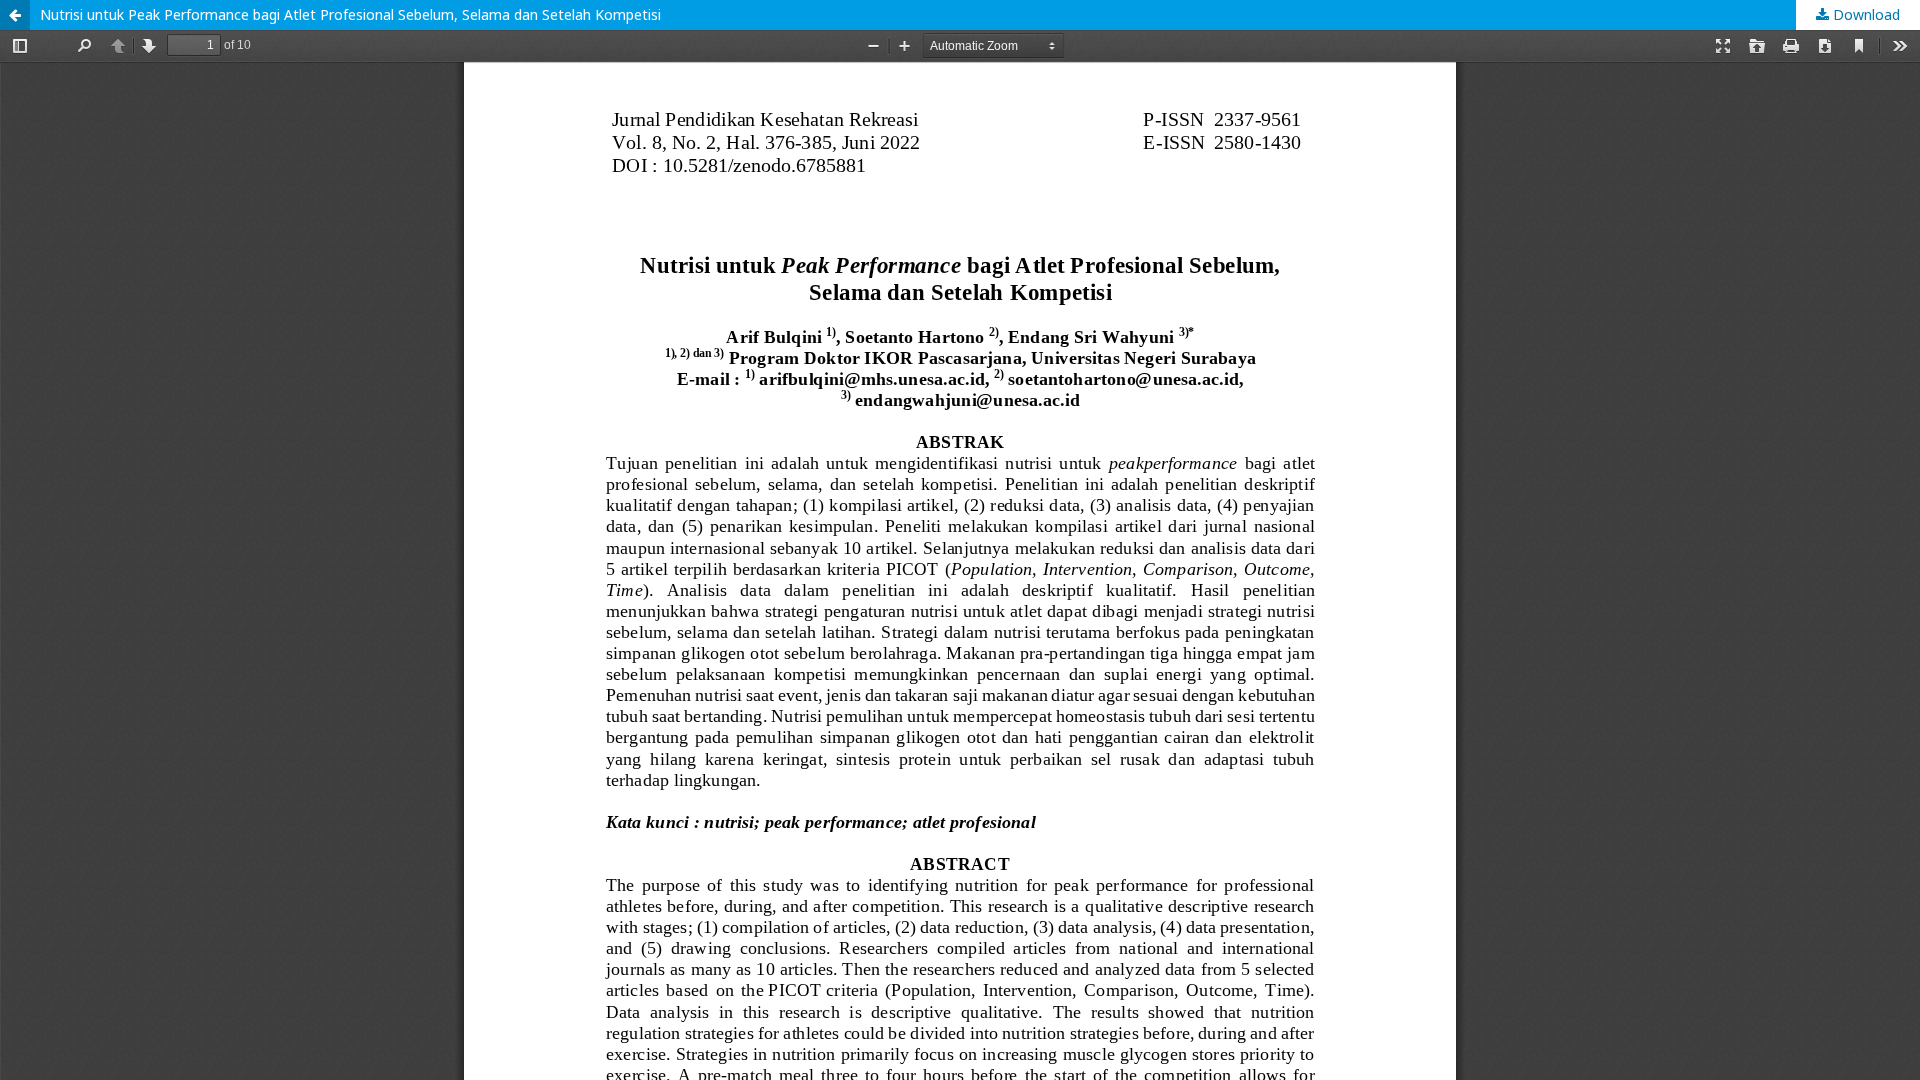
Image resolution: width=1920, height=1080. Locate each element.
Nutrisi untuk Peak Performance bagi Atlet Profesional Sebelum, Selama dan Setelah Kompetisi (350, 14)
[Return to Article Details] (15, 15)
